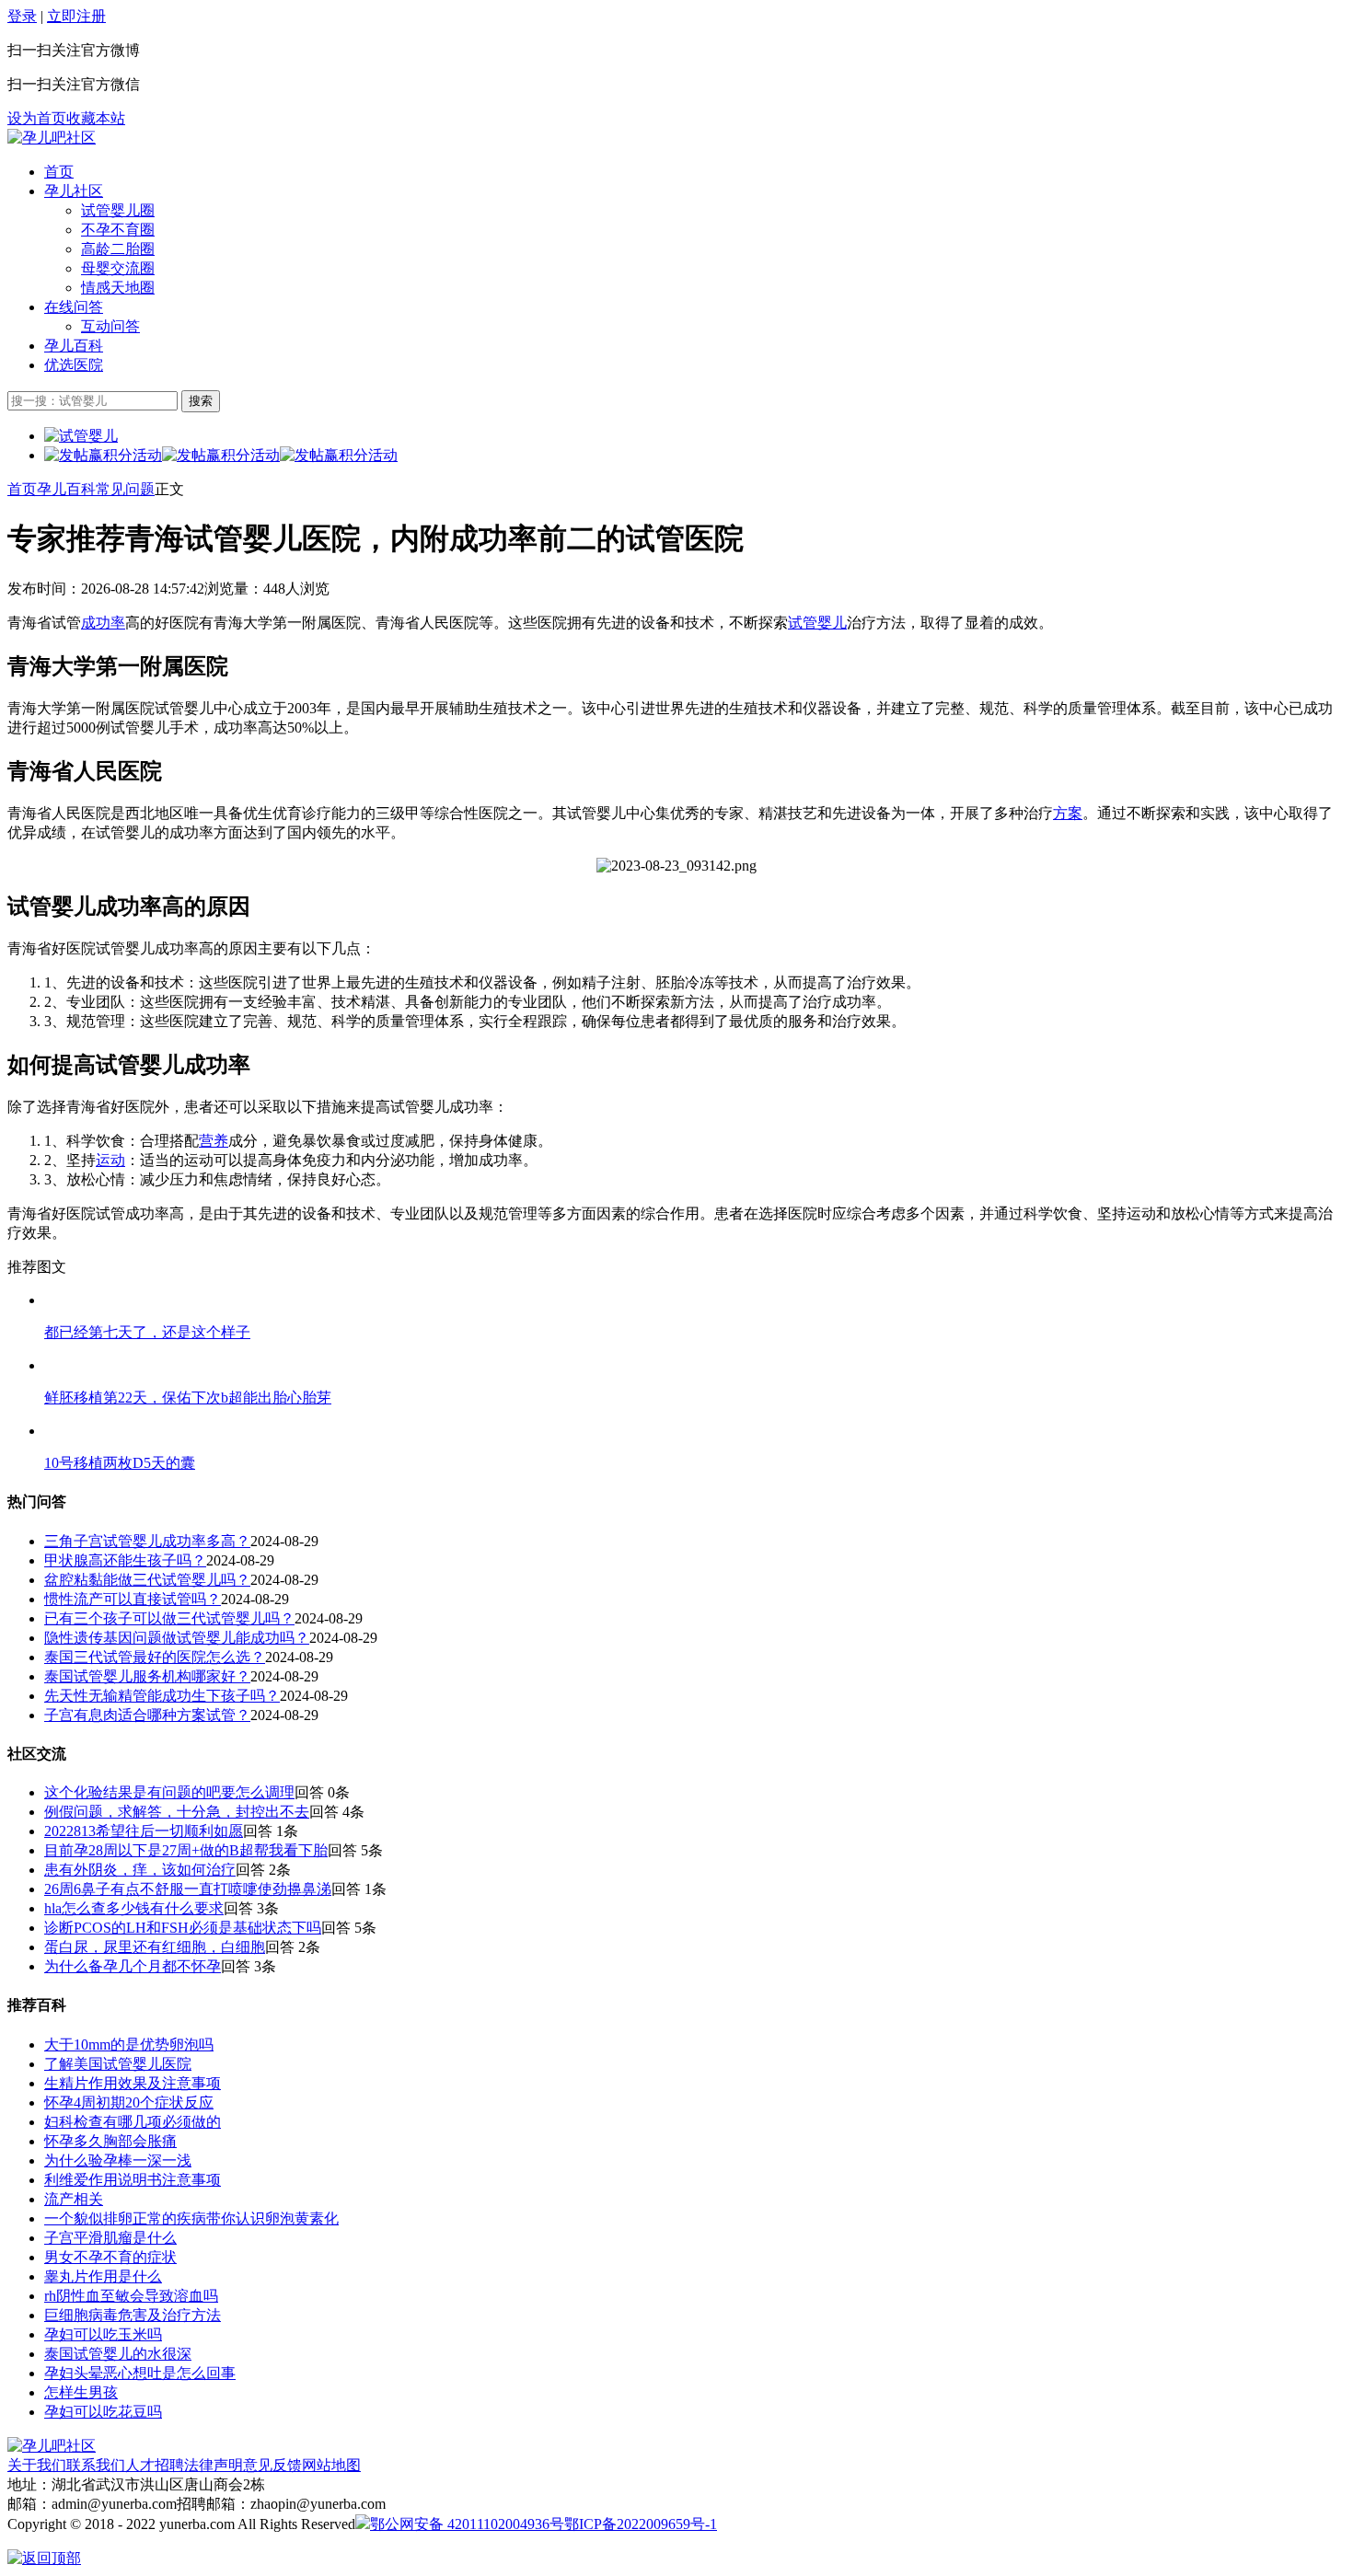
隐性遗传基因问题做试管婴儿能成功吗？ (177, 1638)
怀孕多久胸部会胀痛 (110, 2141)
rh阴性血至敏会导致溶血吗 (131, 2296)
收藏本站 (96, 118)
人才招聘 (155, 2465)
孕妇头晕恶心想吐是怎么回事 (140, 2373)
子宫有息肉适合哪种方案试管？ (147, 1715)
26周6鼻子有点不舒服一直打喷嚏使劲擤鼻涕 (188, 1889)
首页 (59, 172)
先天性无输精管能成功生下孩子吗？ (162, 1696)
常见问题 (125, 489)
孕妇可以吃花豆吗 (103, 2412)
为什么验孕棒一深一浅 (118, 2160)
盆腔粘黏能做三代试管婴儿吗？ (147, 1580)
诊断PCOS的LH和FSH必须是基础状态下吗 (183, 1928)
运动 (110, 1160)
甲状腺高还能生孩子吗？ (125, 1560)
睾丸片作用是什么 (103, 2276)
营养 (214, 1141)
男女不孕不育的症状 (110, 2257)
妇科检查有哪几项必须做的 (133, 2122)
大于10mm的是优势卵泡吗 (129, 2045)
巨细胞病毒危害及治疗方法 (133, 2315)
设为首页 (37, 118)
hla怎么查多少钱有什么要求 (134, 1908)
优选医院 (74, 365)
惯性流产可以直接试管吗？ (133, 1599)
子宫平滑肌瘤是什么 (110, 2238)
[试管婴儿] (52, 138)
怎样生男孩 (81, 2392)
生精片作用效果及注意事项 (133, 2083)
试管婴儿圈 (118, 210)
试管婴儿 (817, 623)
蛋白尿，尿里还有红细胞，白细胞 (155, 1947)
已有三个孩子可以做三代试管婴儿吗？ (169, 1618)
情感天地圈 (118, 288)
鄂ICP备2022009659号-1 (641, 2524)
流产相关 (74, 2199)
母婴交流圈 (118, 268)
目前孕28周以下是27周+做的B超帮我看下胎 (186, 1850)
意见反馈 (272, 2465)
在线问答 (74, 307)
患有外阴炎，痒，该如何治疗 (140, 1870)
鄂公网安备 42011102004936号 (467, 2524)
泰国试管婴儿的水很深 (118, 2354)
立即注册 (76, 16)
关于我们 (37, 2465)
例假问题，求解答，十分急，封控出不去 (177, 1812)
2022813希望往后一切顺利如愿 (144, 1831)
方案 (1068, 813)
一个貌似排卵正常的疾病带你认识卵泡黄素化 (191, 2218)
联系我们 (96, 2465)
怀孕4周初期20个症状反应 (129, 2102)
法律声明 (214, 2465)
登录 (22, 16)
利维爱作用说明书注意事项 (133, 2180)
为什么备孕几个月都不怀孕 (133, 1966)
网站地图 (331, 2465)
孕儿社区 (74, 191)
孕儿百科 (74, 346)
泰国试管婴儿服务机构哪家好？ (147, 1676)
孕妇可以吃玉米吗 (103, 2334)
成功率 (103, 623)
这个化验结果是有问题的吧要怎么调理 (169, 1792)
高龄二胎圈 (118, 249)
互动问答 (110, 326)
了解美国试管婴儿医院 (118, 2064)
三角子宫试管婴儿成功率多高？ (147, 1541)
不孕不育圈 (118, 230)
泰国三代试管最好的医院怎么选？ (155, 1657)
